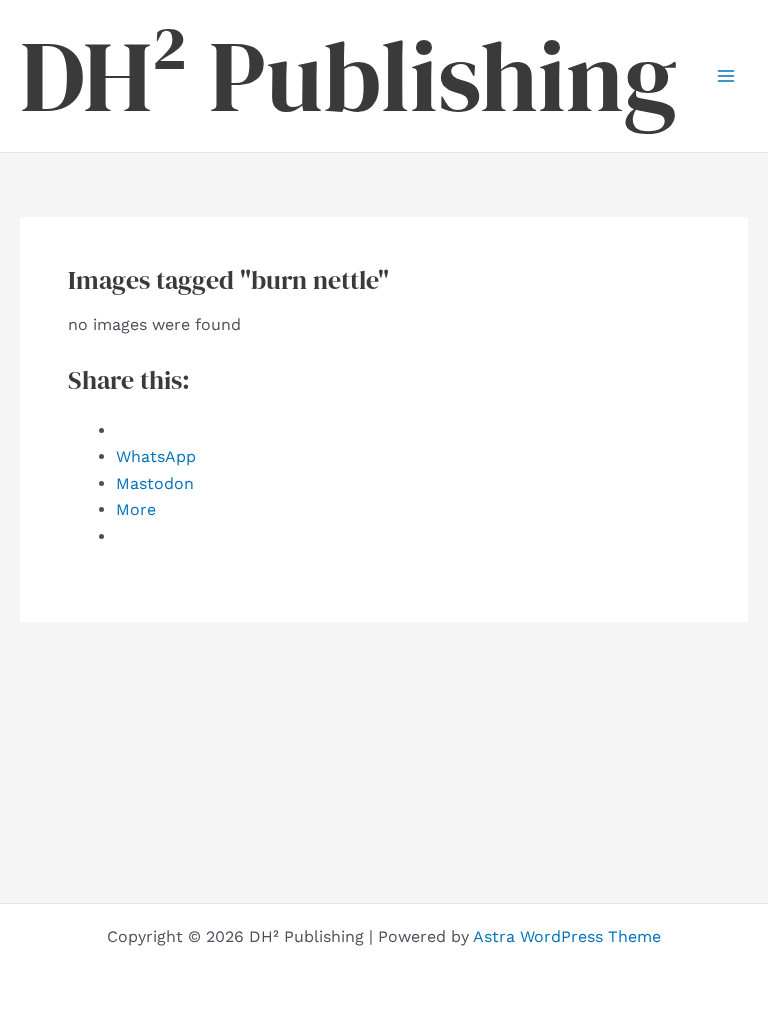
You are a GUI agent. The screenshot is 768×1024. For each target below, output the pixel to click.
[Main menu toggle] (726, 76)
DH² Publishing (348, 76)
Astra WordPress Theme (567, 936)
